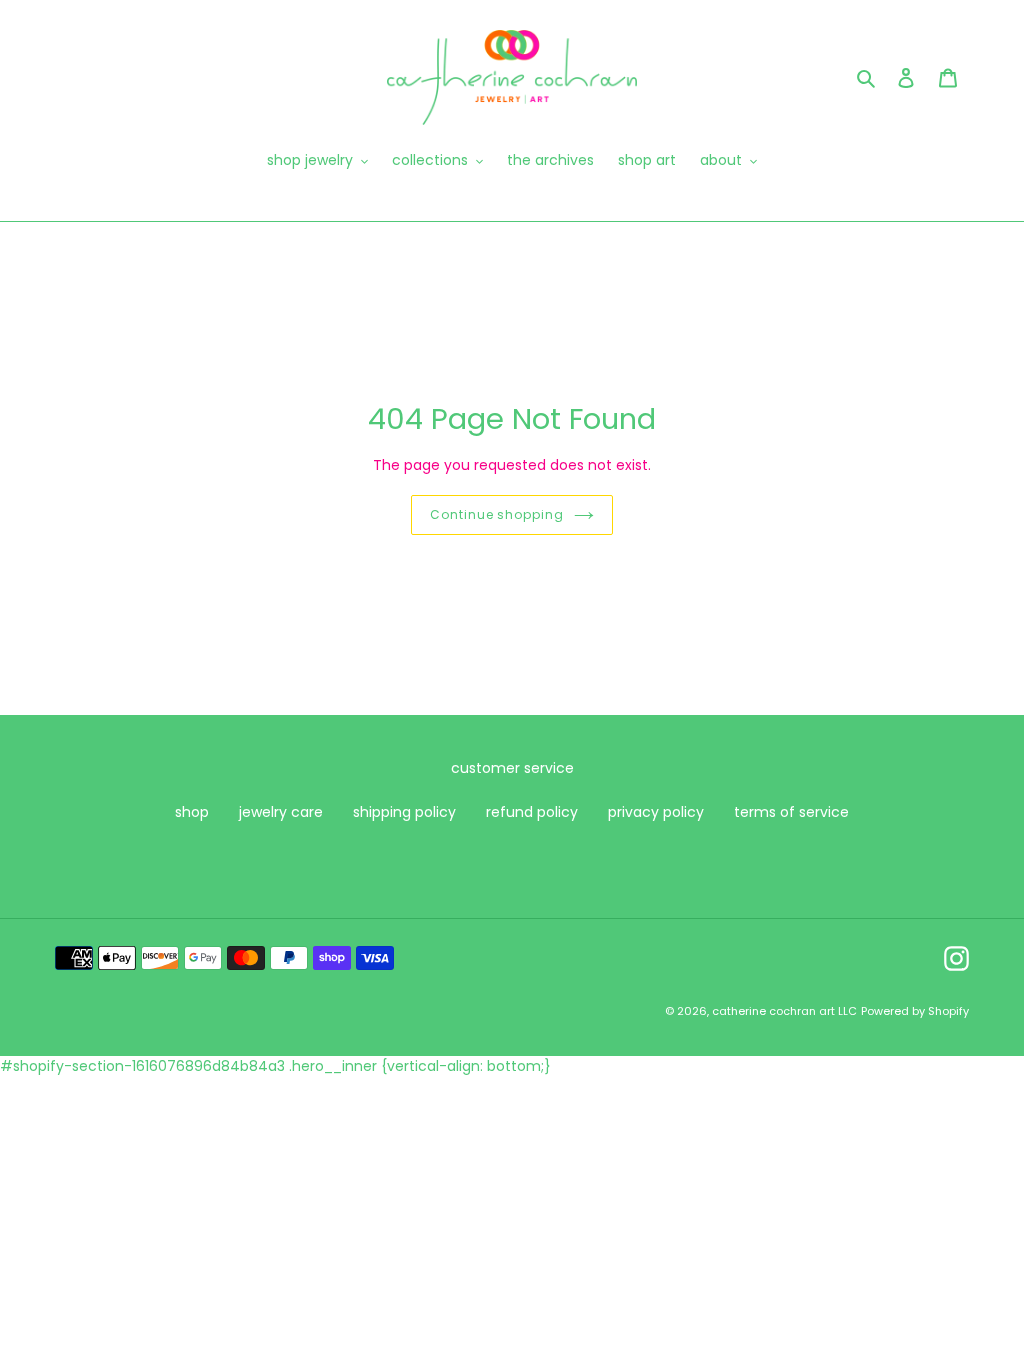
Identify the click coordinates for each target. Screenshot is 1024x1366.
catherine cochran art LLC (784, 1011)
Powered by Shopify (915, 1011)
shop (192, 812)
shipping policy (404, 812)
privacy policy (656, 812)
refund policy (532, 812)
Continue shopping (497, 514)
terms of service (791, 812)
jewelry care (281, 812)
